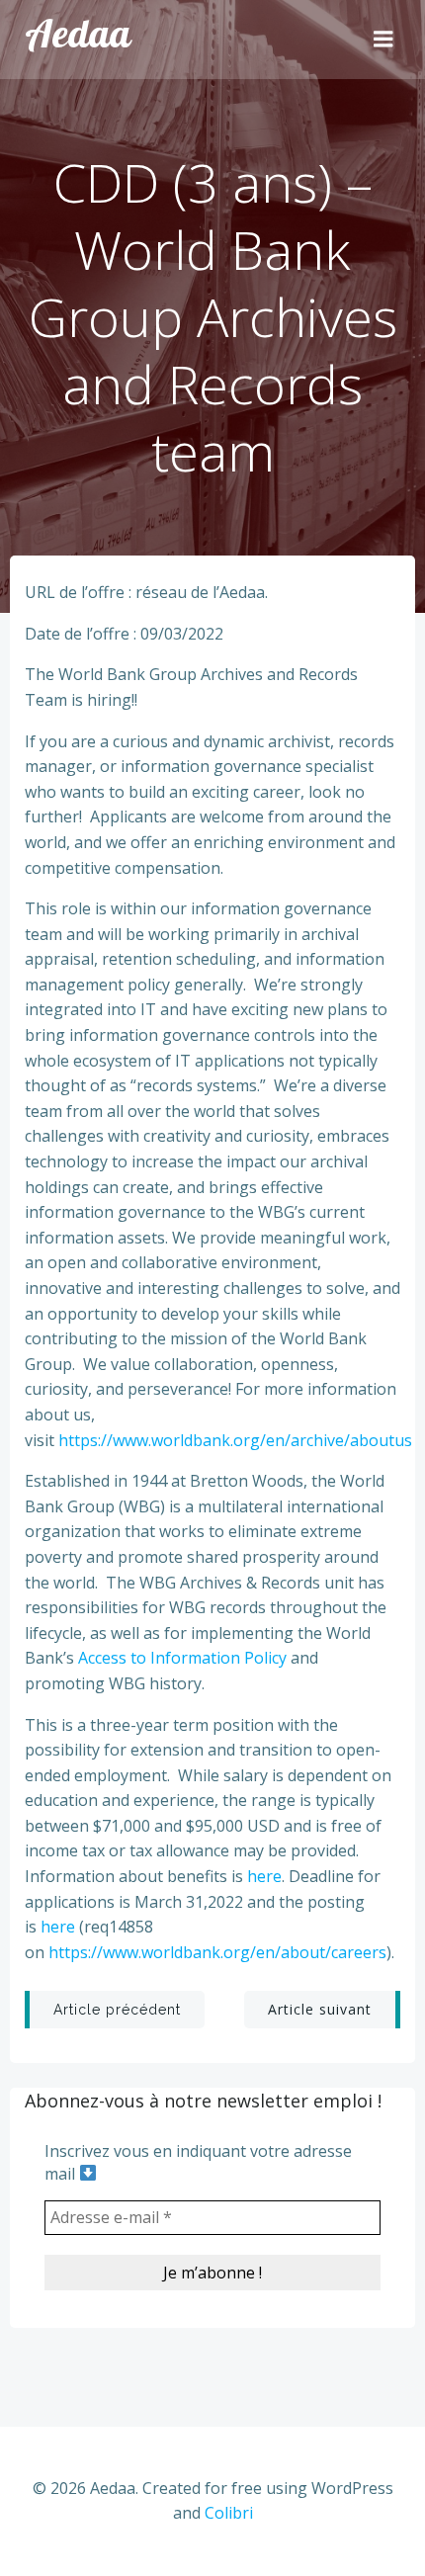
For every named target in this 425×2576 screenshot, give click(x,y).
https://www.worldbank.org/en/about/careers (217, 1952)
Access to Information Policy (182, 1658)
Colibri (229, 2513)
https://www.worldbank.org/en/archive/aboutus (235, 1440)
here (264, 1876)
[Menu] (383, 40)
